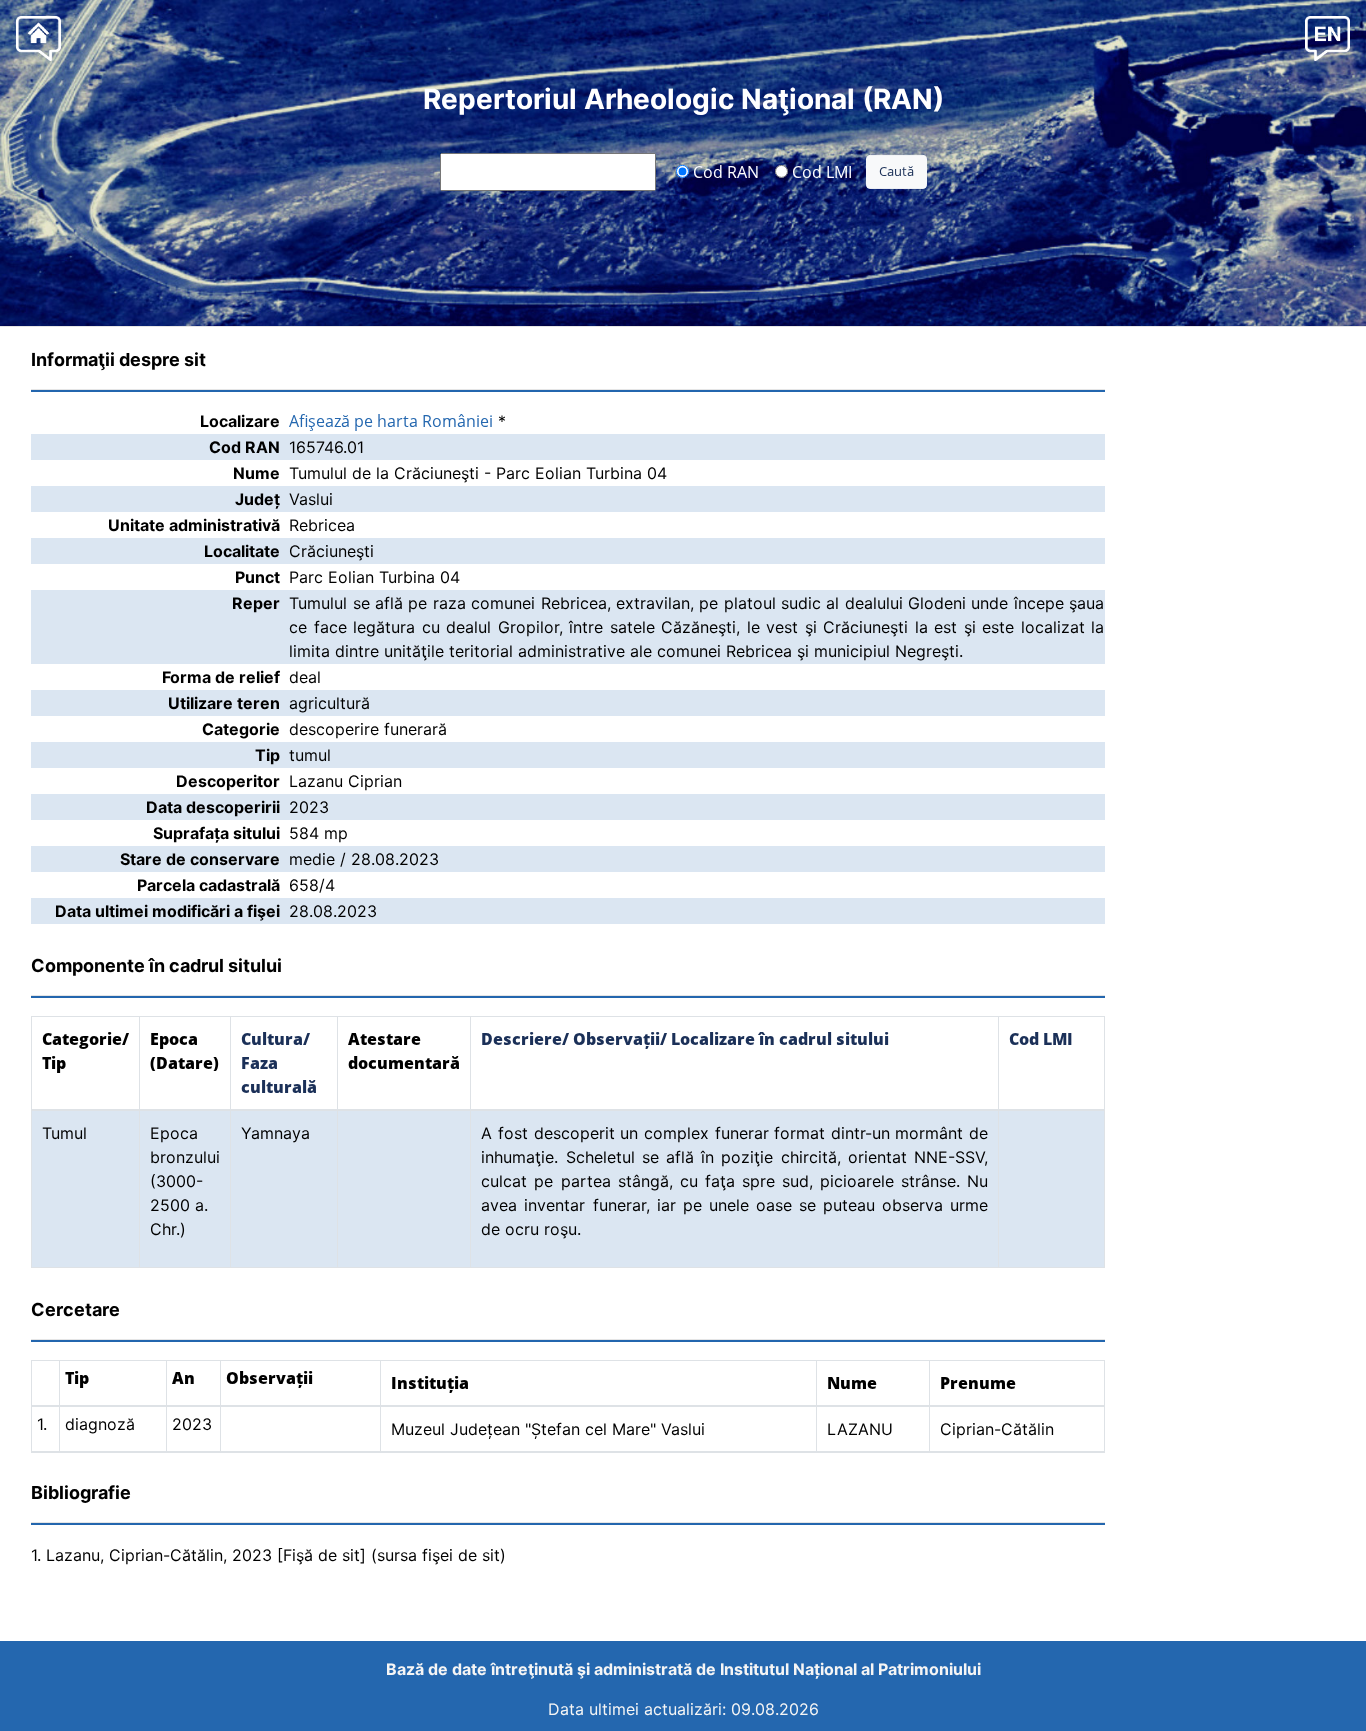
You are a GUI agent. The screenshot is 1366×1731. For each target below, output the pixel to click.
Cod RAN (724, 171)
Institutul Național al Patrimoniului (850, 1669)
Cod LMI (820, 171)
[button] (1327, 37)
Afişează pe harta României (391, 421)
